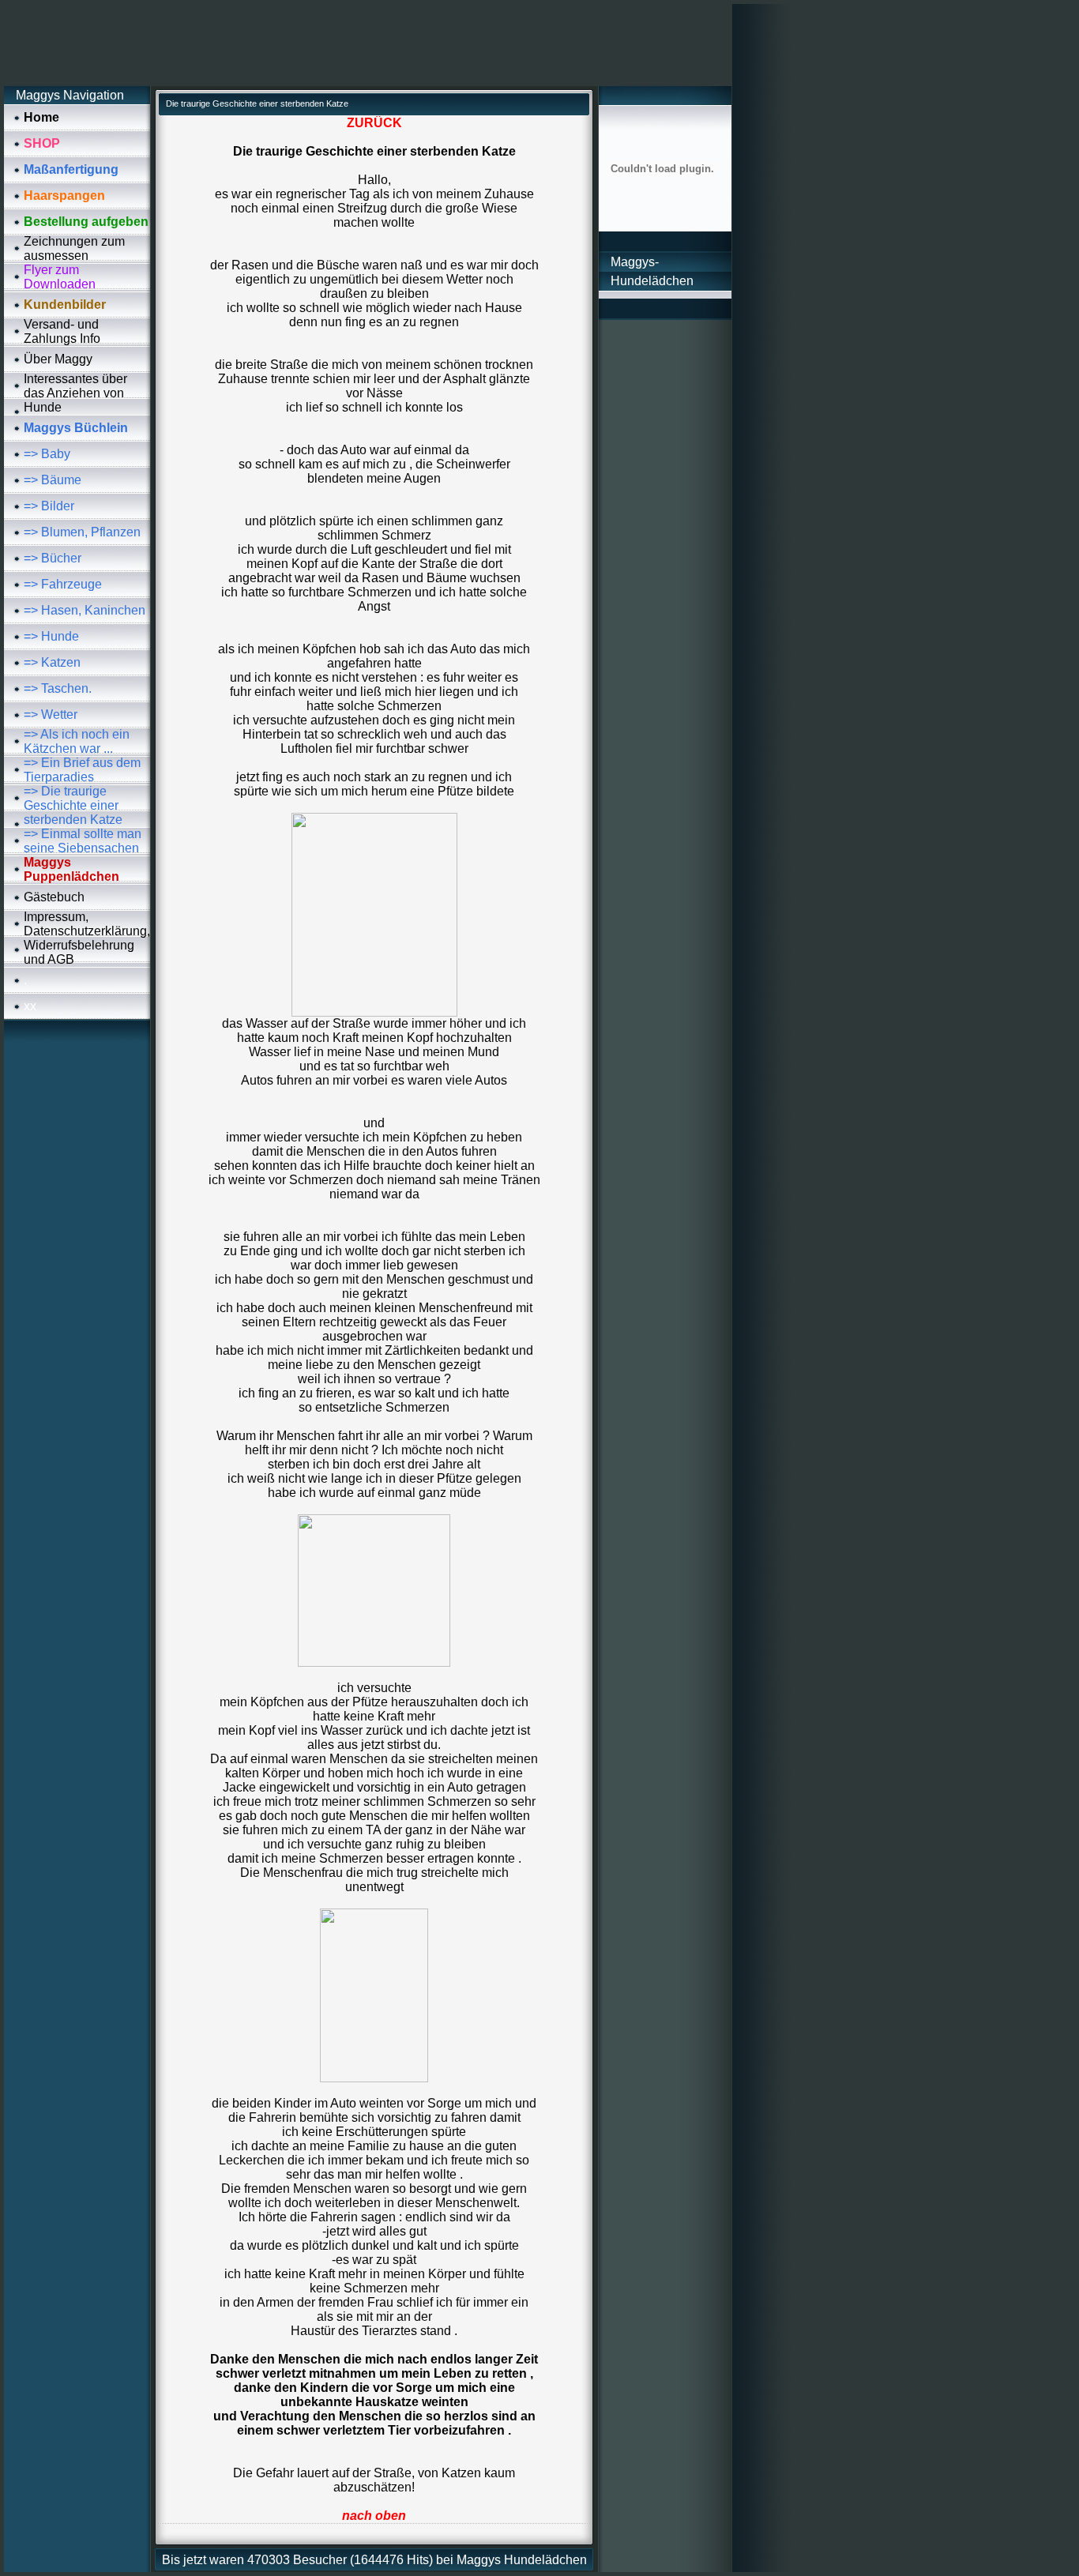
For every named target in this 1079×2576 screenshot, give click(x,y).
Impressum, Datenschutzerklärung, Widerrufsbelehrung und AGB (87, 938)
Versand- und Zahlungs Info (62, 331)
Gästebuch (54, 897)
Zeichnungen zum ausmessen (74, 248)
